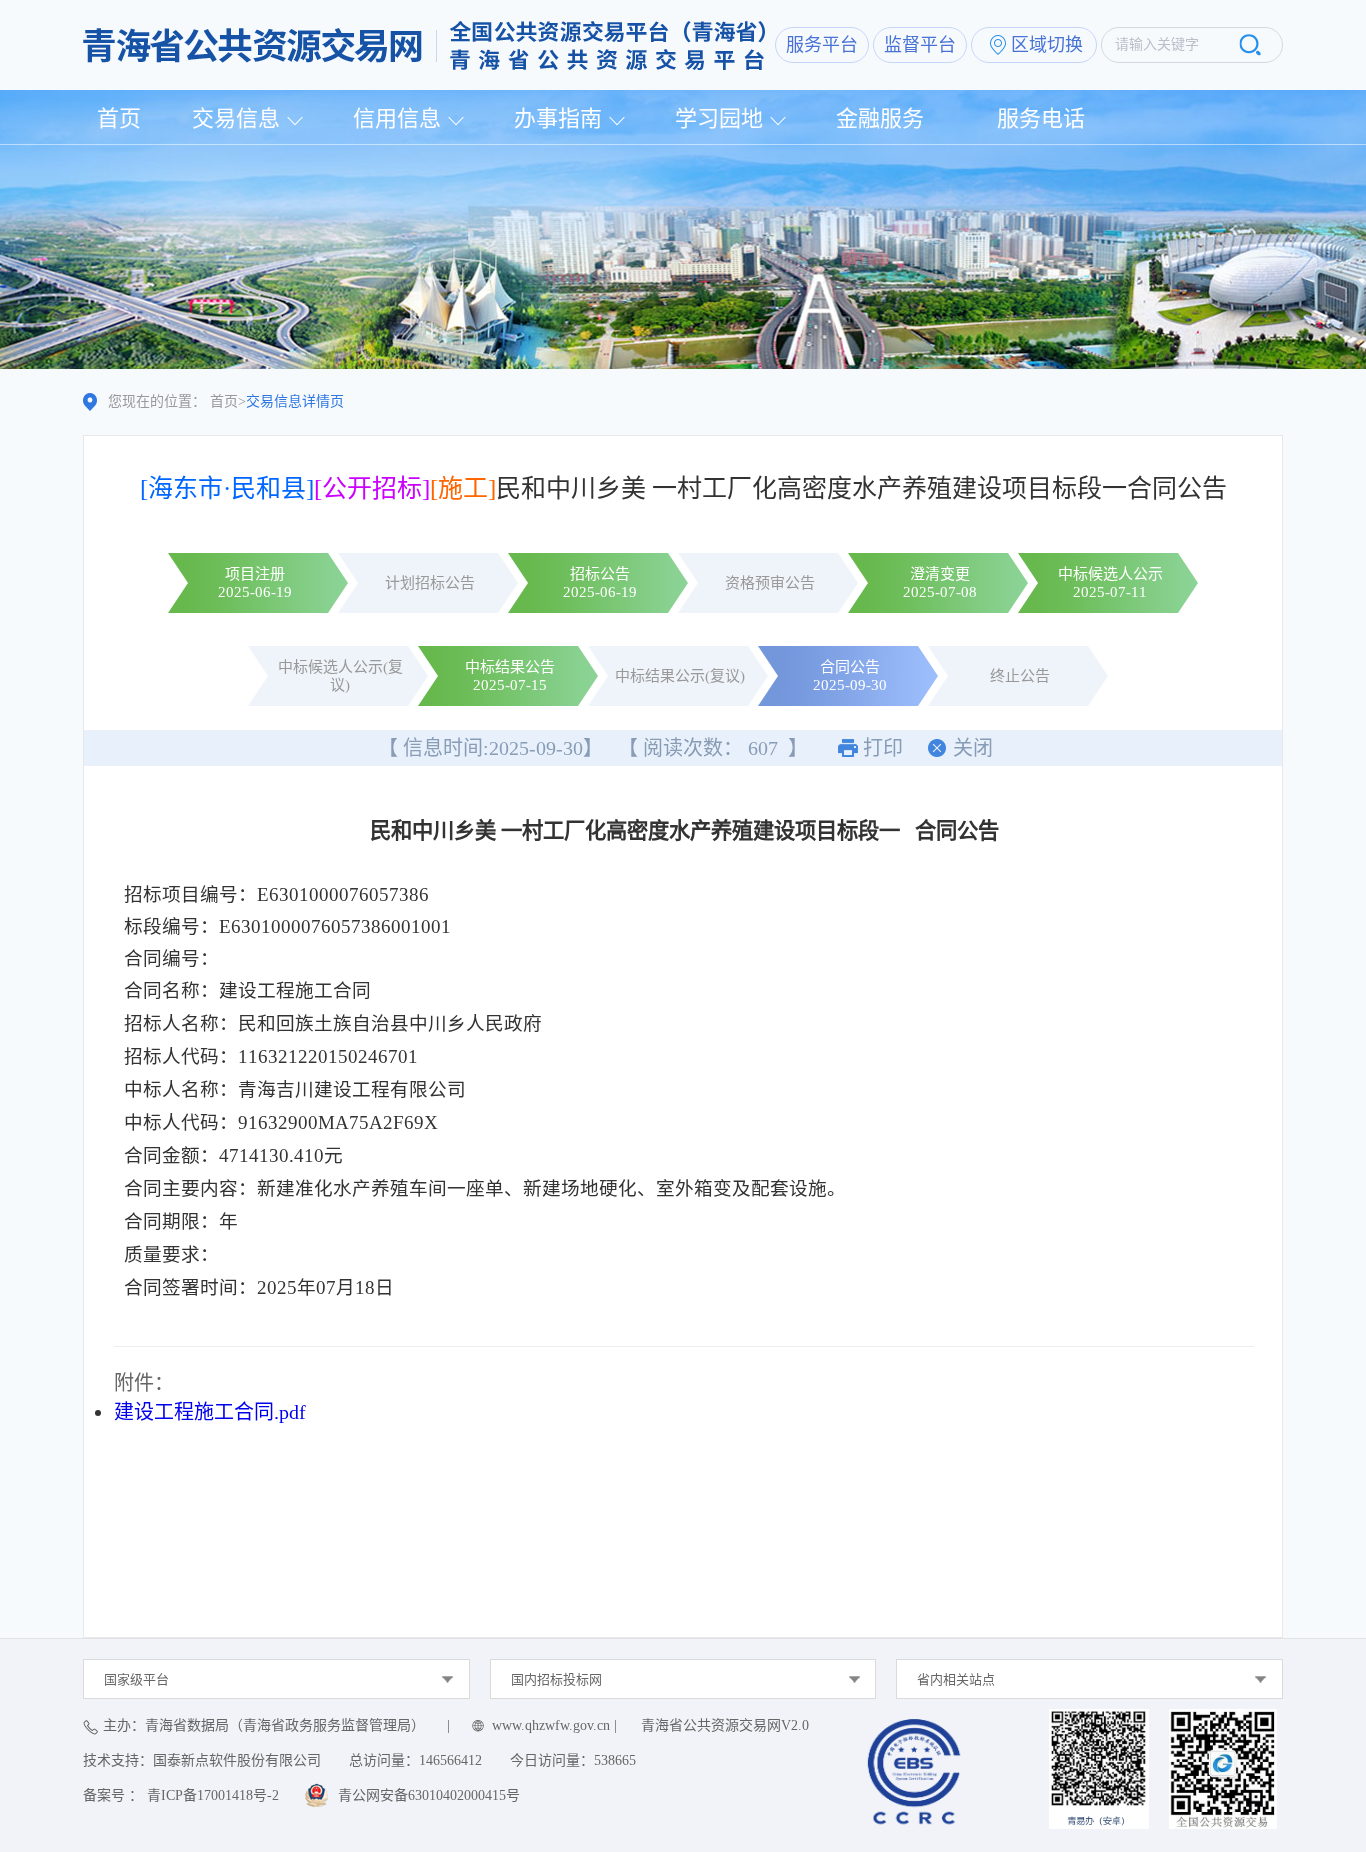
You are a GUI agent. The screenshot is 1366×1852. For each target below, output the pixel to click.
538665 (615, 1760)
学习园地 (719, 118)
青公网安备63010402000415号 (429, 1795)
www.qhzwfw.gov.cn (551, 1725)
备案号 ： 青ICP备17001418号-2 (181, 1795)
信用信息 (397, 118)
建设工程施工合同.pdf (210, 1412)
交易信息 (236, 118)
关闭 (973, 748)
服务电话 (1041, 118)
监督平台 (920, 45)
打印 (883, 748)
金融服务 (880, 118)
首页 (119, 118)
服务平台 (822, 45)
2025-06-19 (255, 592)
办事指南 (558, 118)
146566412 (450, 1760)
